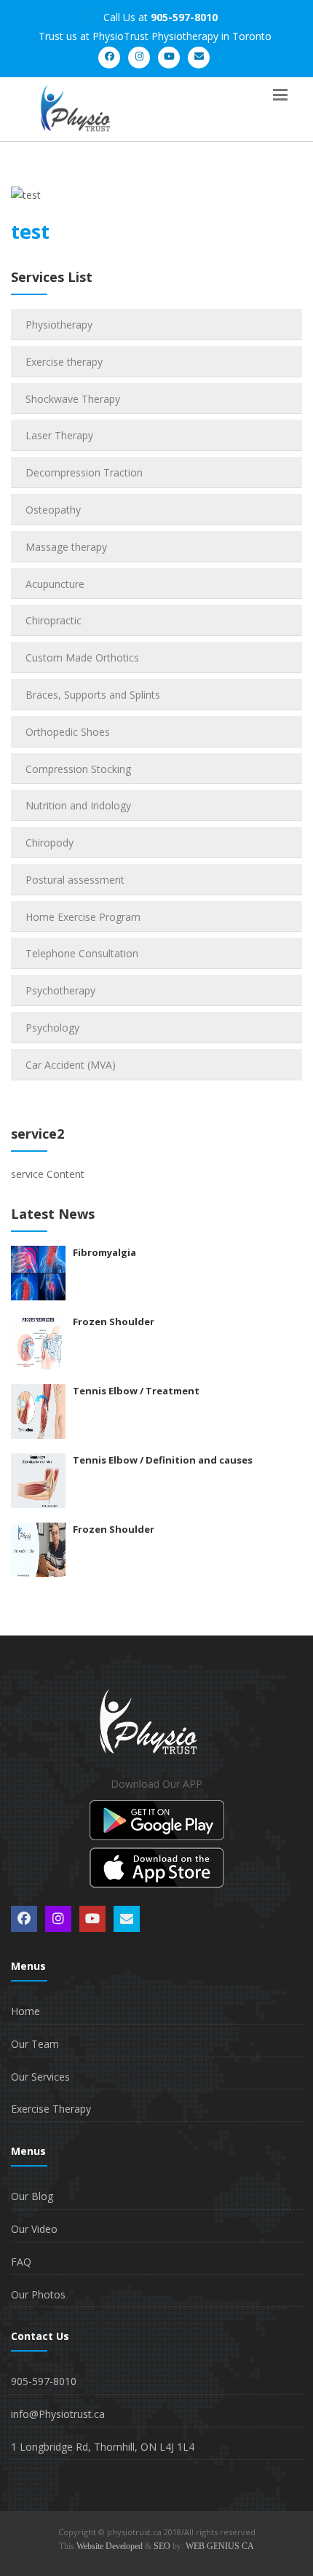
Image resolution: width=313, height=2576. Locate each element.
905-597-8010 (44, 2381)
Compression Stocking (78, 769)
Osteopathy (53, 510)
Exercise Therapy (51, 2109)
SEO (162, 2546)
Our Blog (32, 2196)
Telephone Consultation (82, 953)
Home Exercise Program (83, 917)
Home (25, 2011)
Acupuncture (55, 584)
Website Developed (110, 2546)
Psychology (52, 1028)
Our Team (35, 2044)
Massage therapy (66, 547)
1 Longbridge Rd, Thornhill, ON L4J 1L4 (103, 2447)
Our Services (40, 2077)
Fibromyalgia (104, 1252)
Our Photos (38, 2294)
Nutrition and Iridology (78, 805)
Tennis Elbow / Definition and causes (163, 1460)
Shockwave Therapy (73, 399)
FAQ (21, 2262)
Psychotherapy (60, 990)
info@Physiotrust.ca (58, 2414)
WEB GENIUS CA (220, 2546)
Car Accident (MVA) (71, 1065)
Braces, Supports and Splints (93, 695)
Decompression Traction (84, 472)
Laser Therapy (59, 435)
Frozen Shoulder (114, 1322)
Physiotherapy (59, 325)
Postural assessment (75, 880)
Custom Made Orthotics (82, 657)
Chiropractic (54, 620)
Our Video (34, 2229)
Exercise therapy (64, 362)
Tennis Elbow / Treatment (136, 1391)
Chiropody (49, 843)
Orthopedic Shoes (68, 732)
